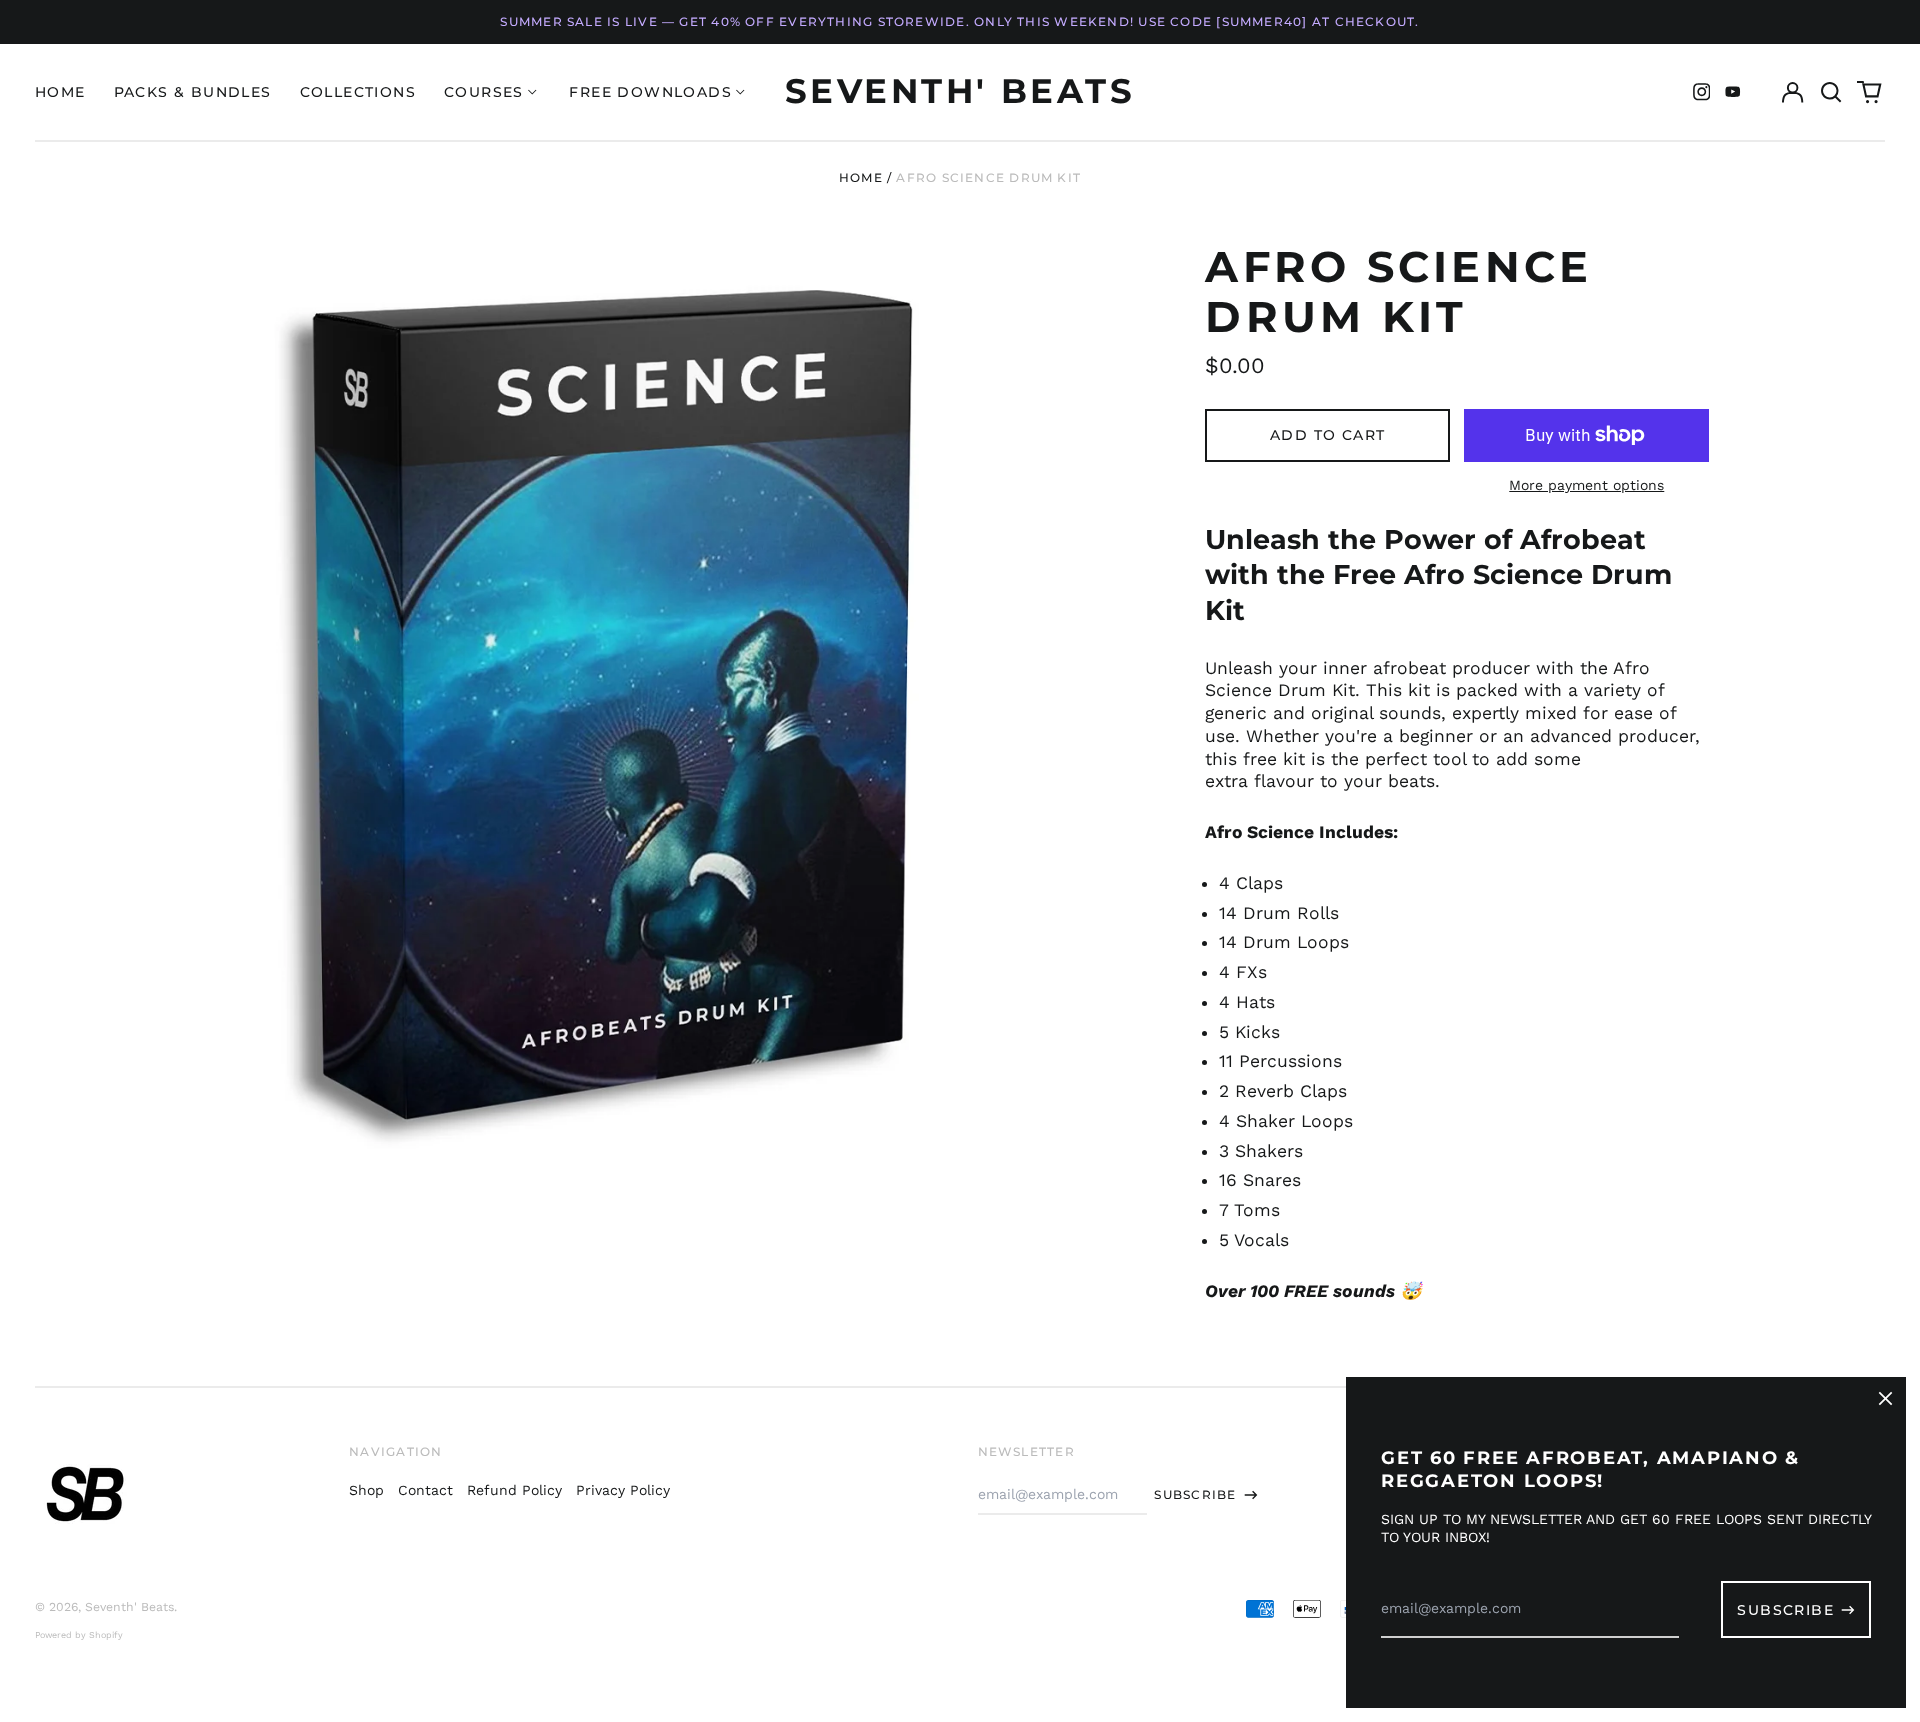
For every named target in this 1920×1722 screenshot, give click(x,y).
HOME (60, 92)
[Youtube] (1733, 92)
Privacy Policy (623, 1490)
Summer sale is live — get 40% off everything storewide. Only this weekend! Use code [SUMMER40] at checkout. (959, 21)
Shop (366, 1490)
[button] (1831, 92)
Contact (425, 1490)
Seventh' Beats (960, 91)
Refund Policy (514, 1490)
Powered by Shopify (79, 1635)
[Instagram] (1702, 92)
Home (861, 177)
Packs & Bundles (193, 92)
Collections (358, 92)
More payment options (1586, 485)
